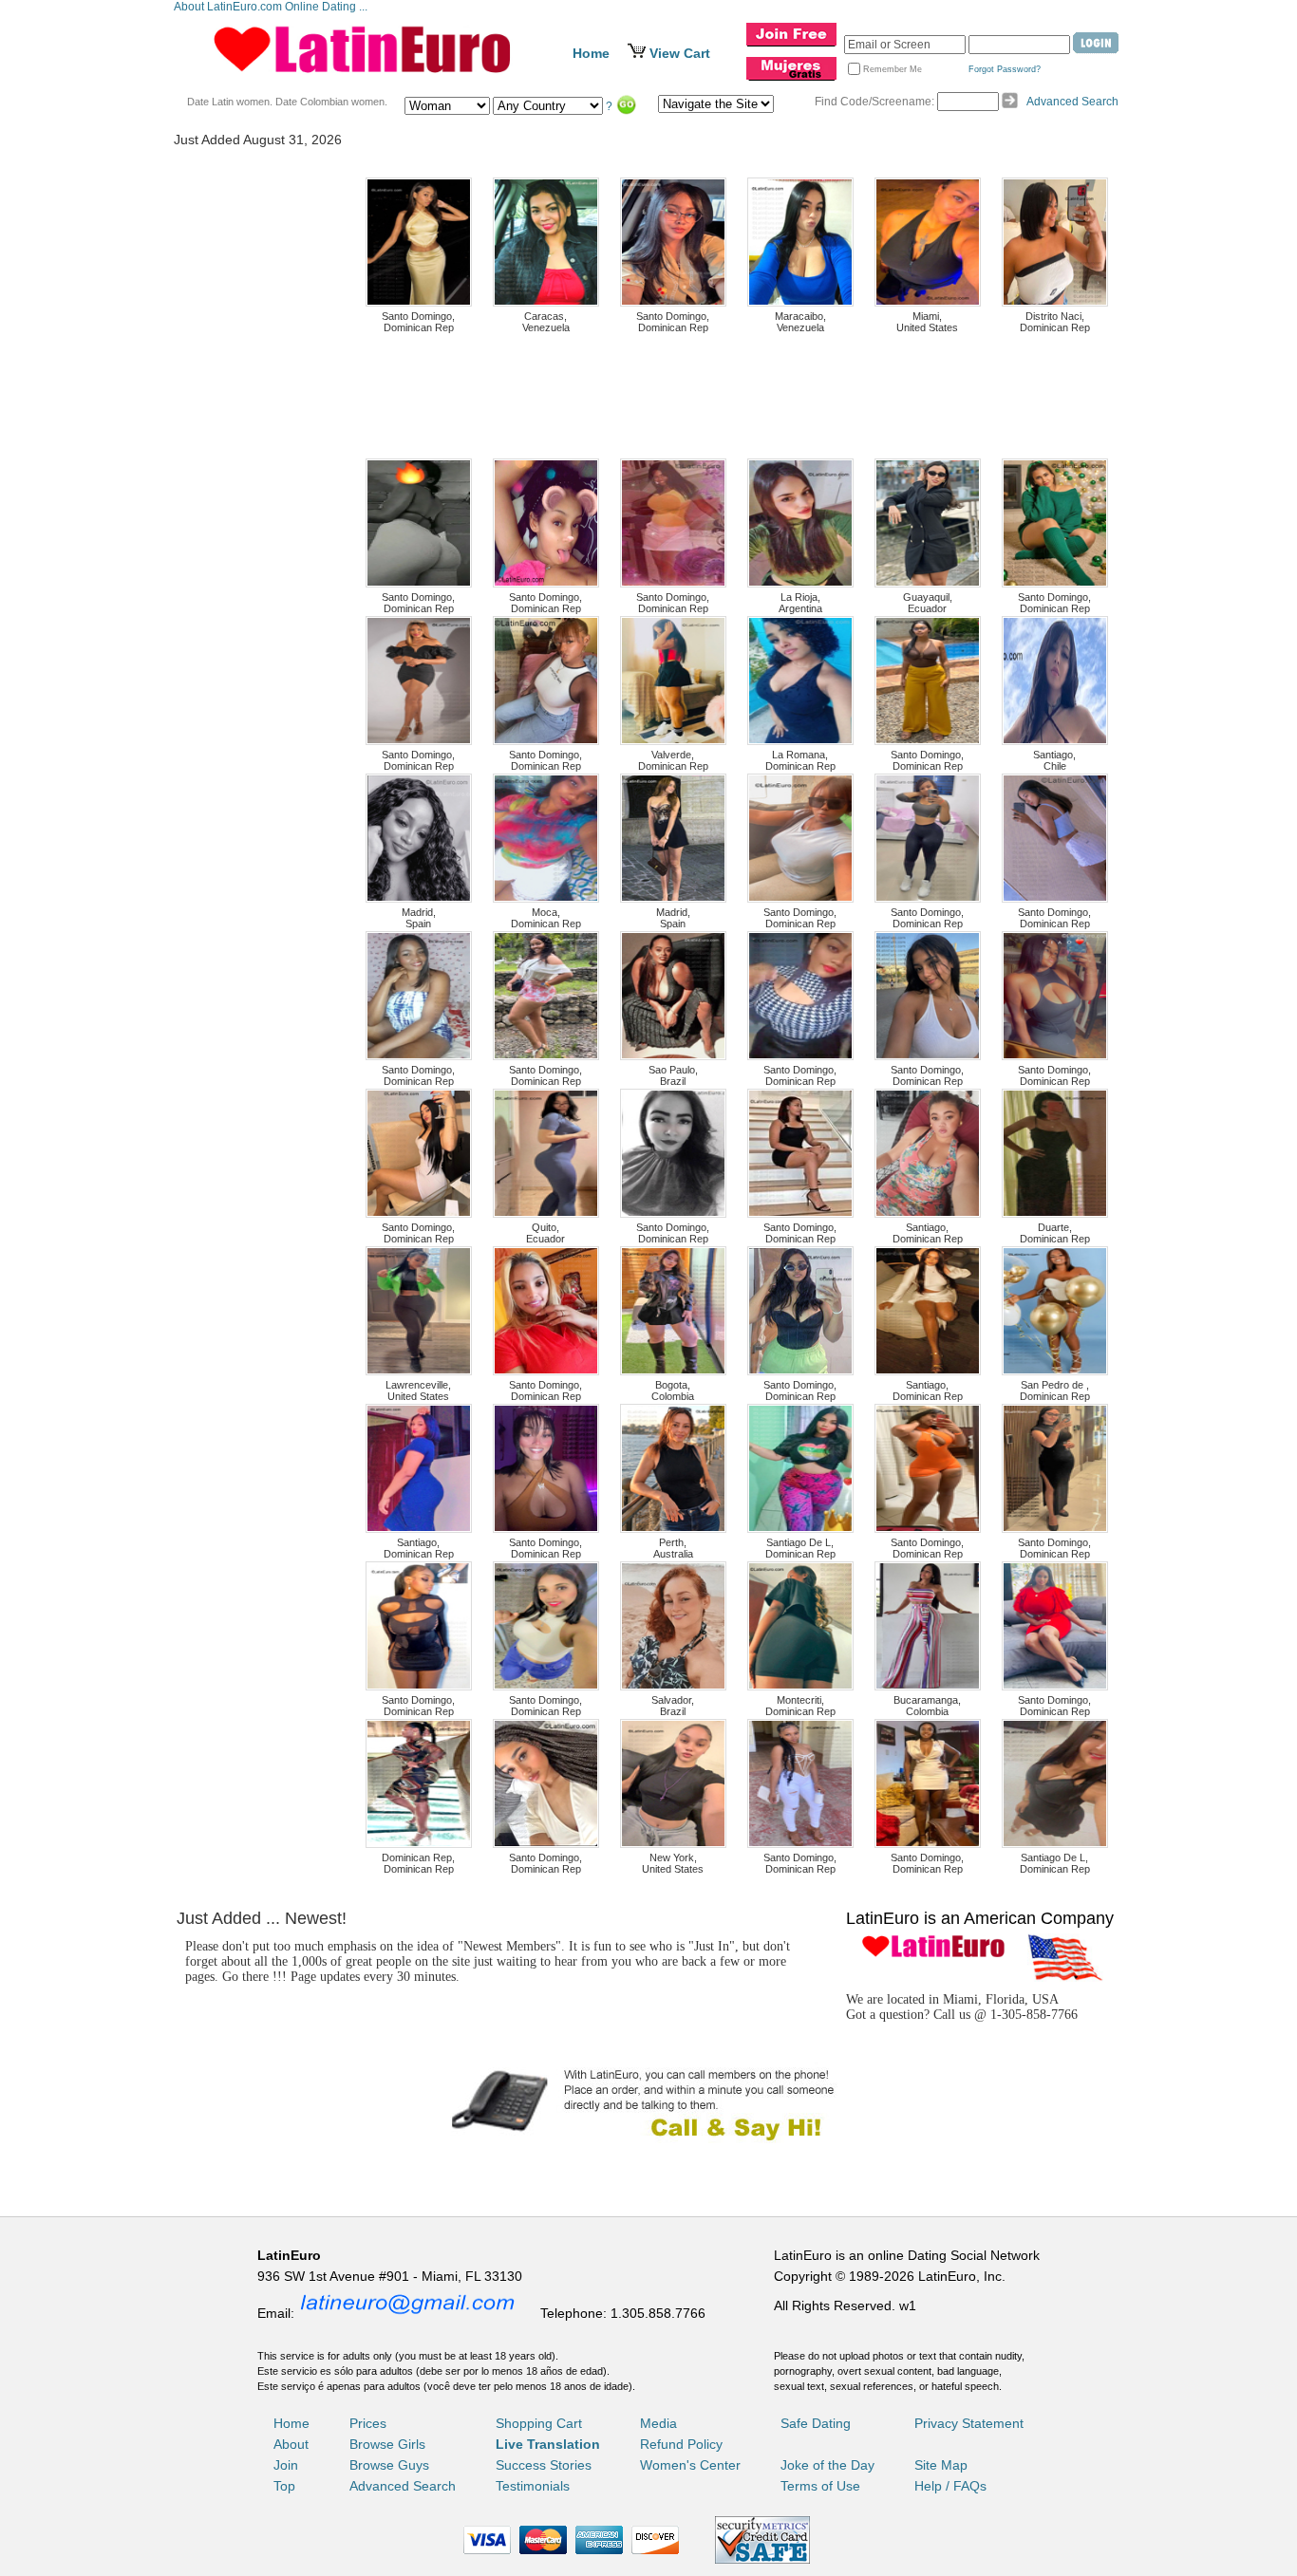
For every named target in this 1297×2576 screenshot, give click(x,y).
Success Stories (544, 2465)
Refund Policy (681, 2444)
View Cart (680, 53)
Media (658, 2423)
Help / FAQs (950, 2486)
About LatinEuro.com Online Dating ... (272, 7)
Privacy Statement (969, 2423)
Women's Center (690, 2465)
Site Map (941, 2465)
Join (286, 2465)
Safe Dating (816, 2423)
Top (284, 2486)
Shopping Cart (539, 2423)
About (291, 2444)
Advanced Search (1072, 102)
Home (591, 53)
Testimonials (533, 2486)
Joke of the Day (827, 2465)
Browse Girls (387, 2444)
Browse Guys (389, 2465)
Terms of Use (820, 2486)
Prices (368, 2423)
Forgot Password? (1005, 69)
